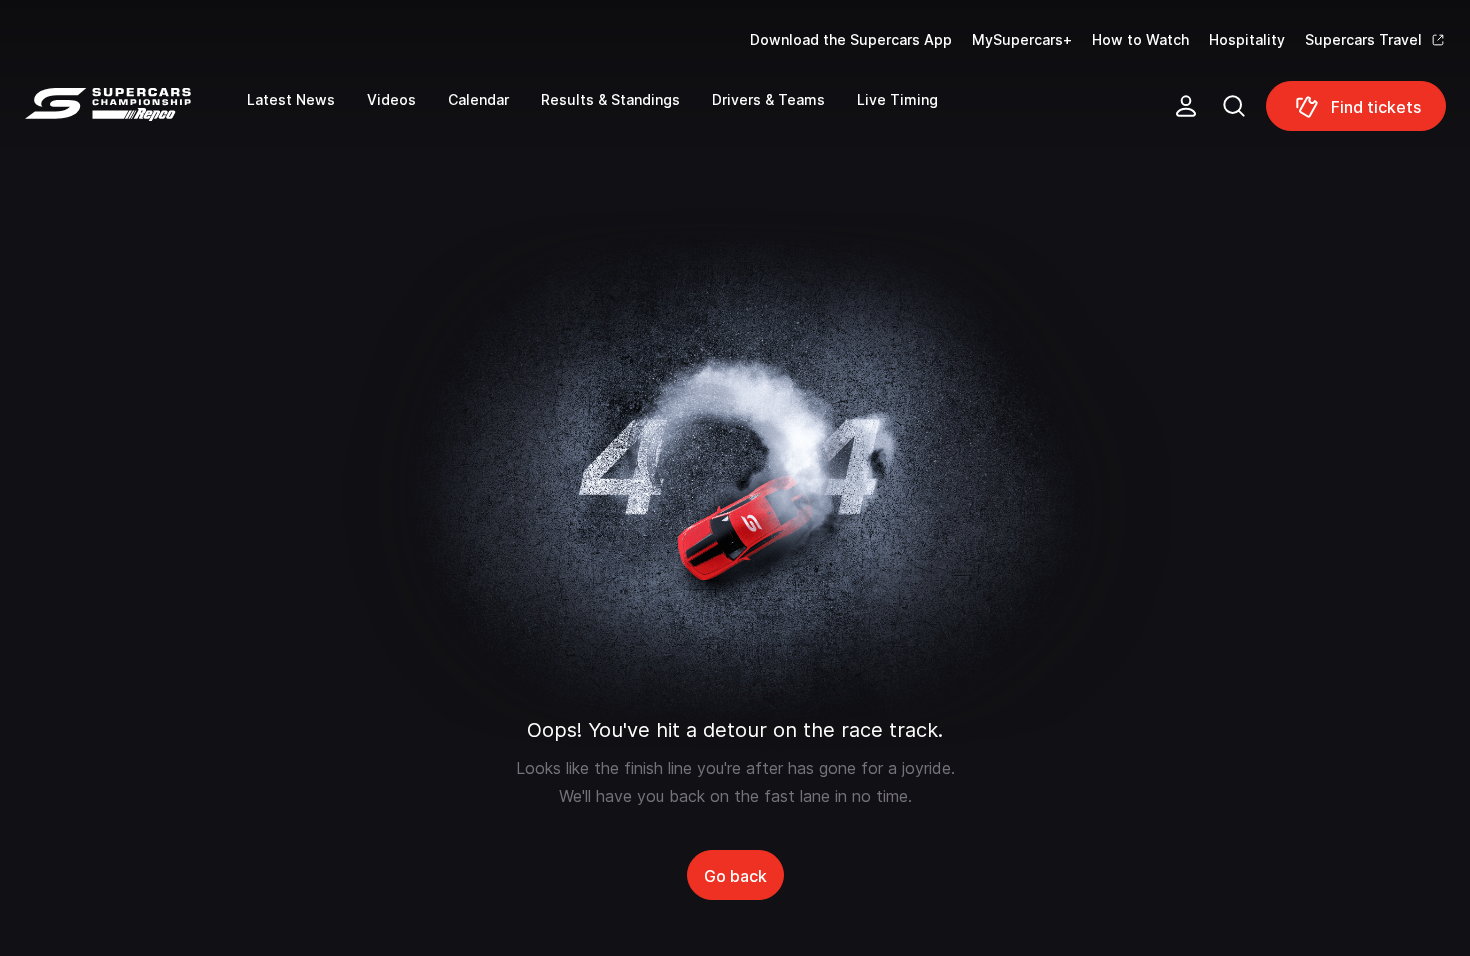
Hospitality (1247, 39)
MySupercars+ (1022, 39)
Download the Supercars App (851, 39)
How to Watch (1140, 39)
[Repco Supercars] (135, 114)
